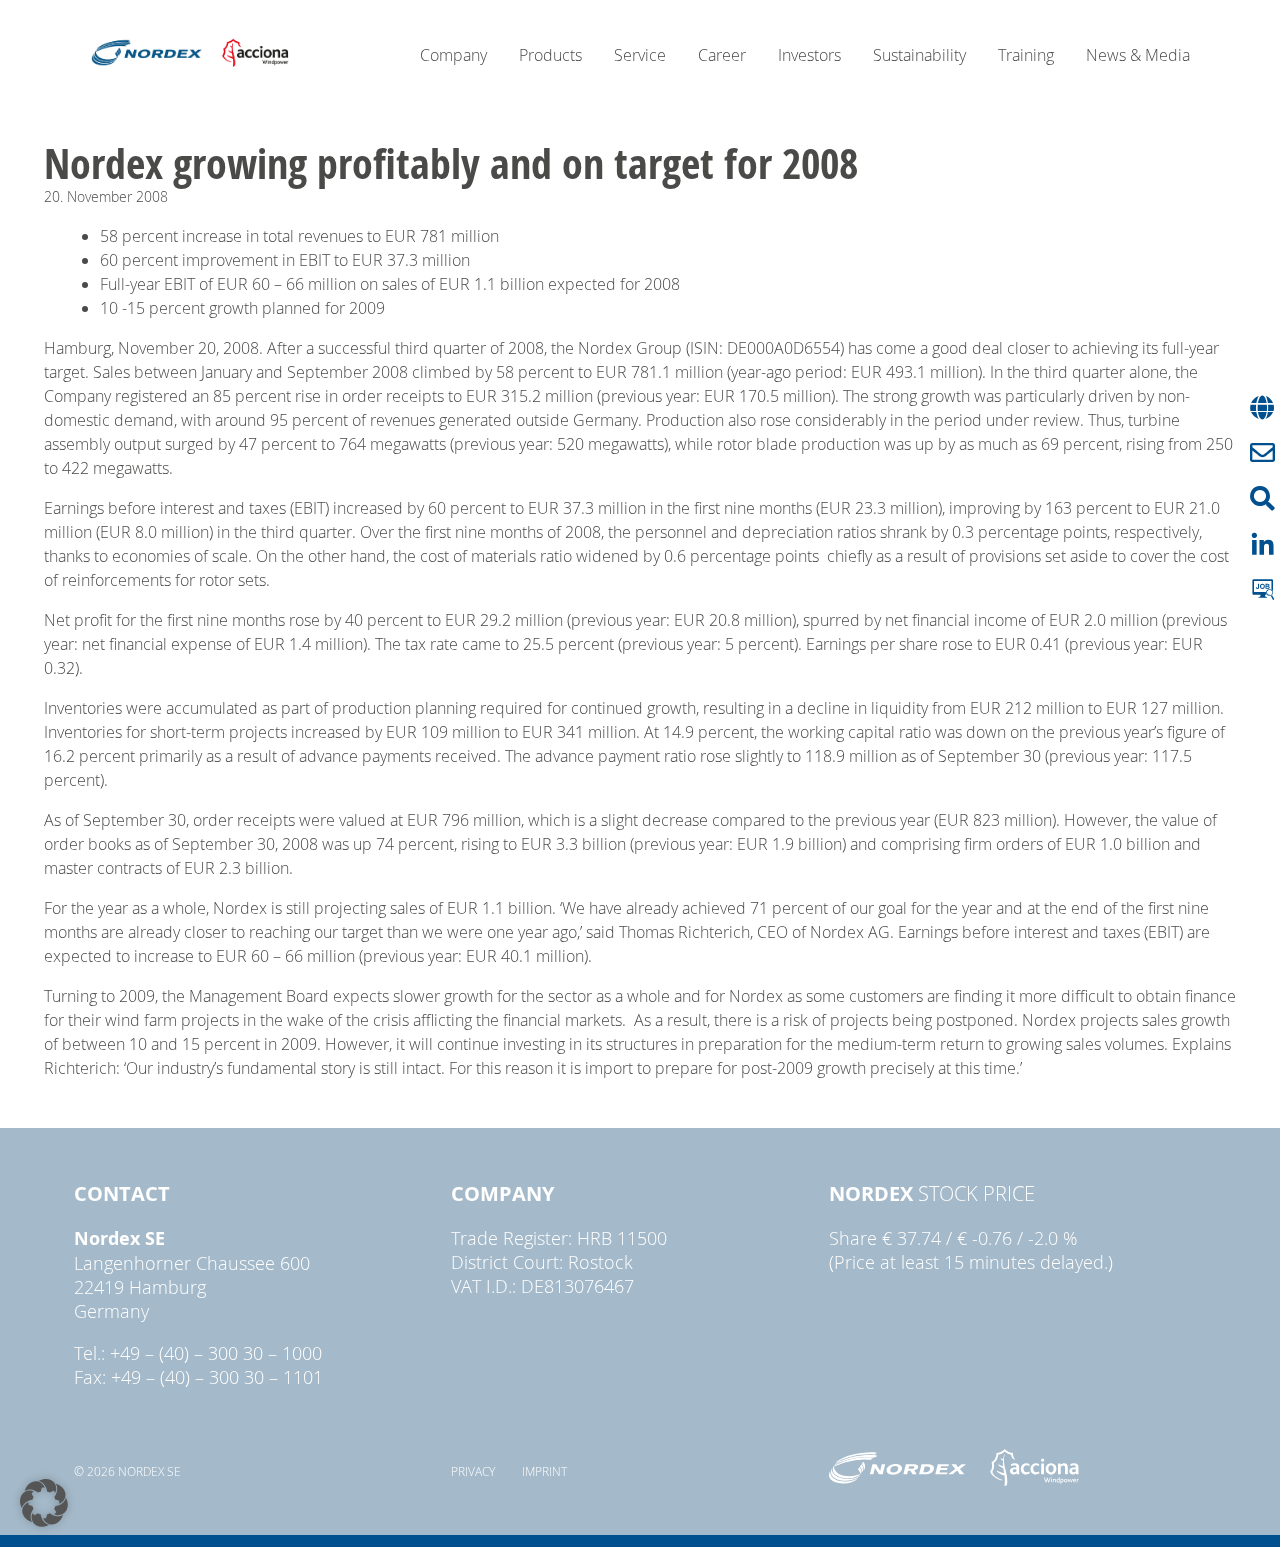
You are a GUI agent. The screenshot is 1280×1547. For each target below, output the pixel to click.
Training (1026, 55)
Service (640, 55)
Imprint (544, 1471)
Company (453, 55)
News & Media (1138, 55)
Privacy (473, 1471)
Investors (809, 55)
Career (722, 55)
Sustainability (919, 55)
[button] (44, 1503)
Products (550, 55)
